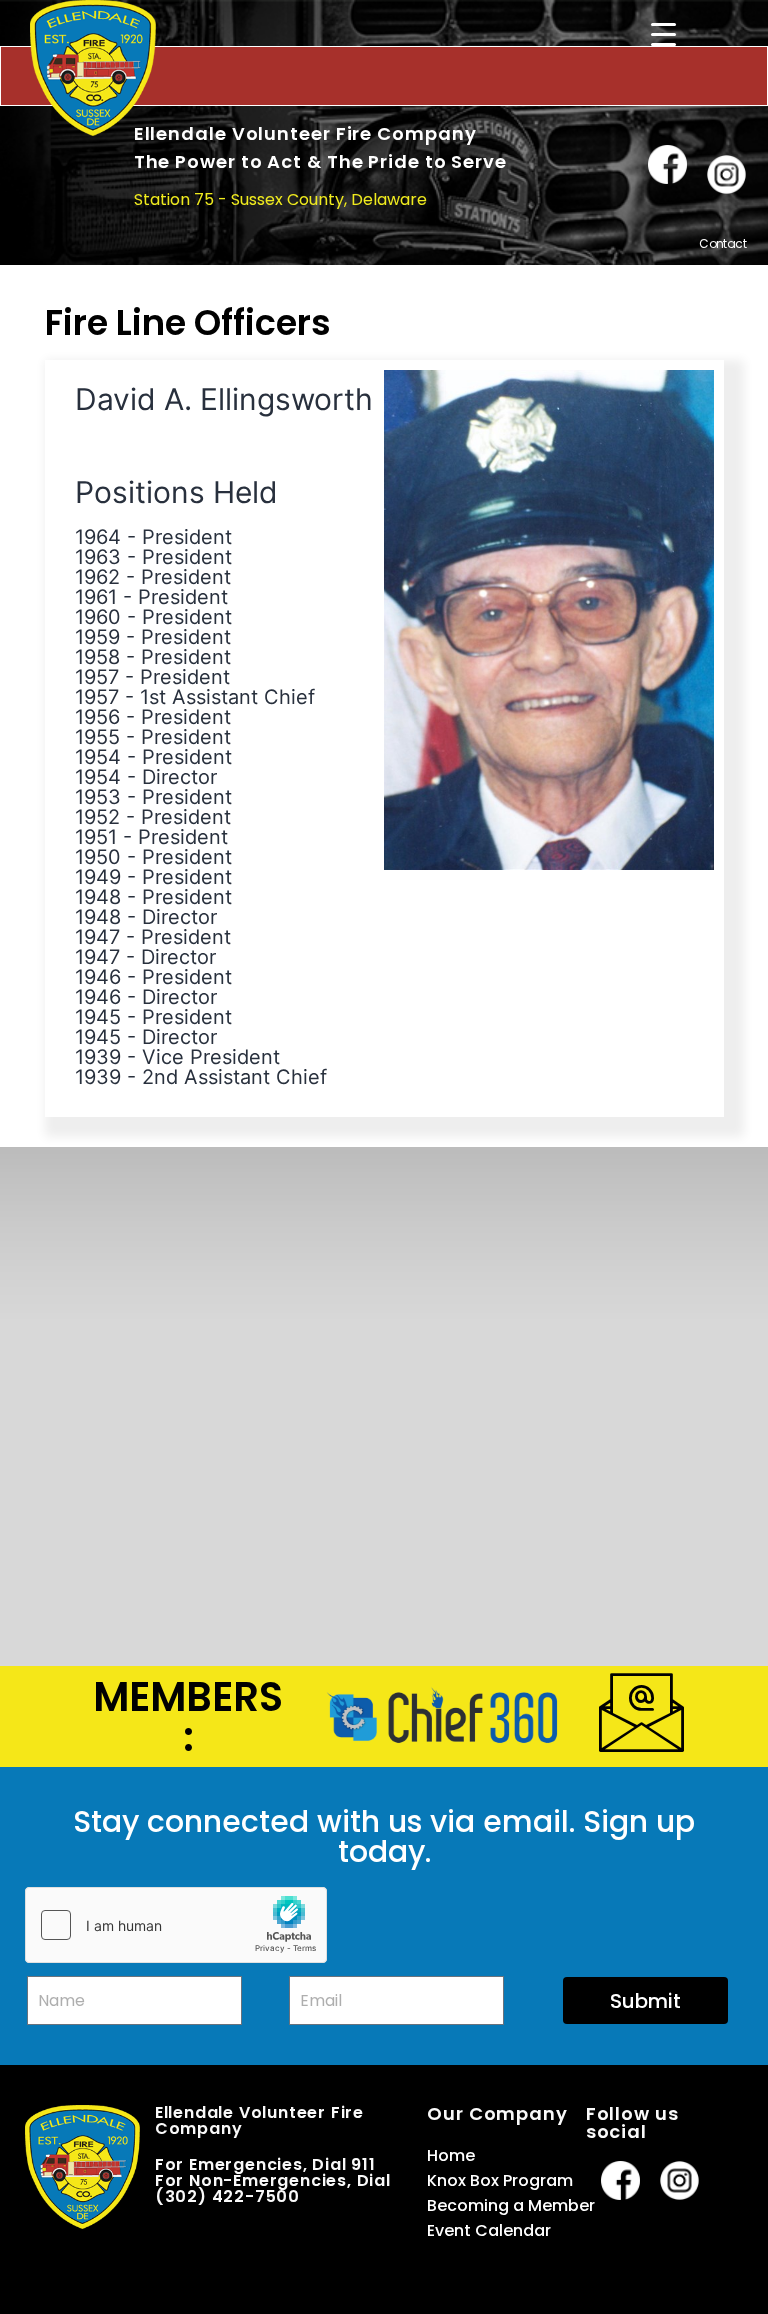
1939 (98, 1057)
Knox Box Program (500, 2180)
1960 (98, 617)
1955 (97, 737)
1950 (98, 857)
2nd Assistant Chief (234, 1077)
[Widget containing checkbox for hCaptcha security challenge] (176, 1925)
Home (451, 2155)
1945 (98, 1017)
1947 (97, 937)
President (187, 537)
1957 (97, 677)
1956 (97, 717)
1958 (97, 657)
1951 (96, 837)
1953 (98, 797)
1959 (97, 637)
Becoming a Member (511, 2205)
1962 (97, 577)
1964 (98, 537)
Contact (722, 243)
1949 (98, 877)
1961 (96, 597)
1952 (97, 817)
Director (179, 777)
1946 (98, 977)
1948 (98, 897)
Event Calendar (489, 2230)
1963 (98, 557)
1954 (98, 757)
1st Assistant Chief (227, 697)
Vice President (211, 1057)
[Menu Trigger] (663, 34)
